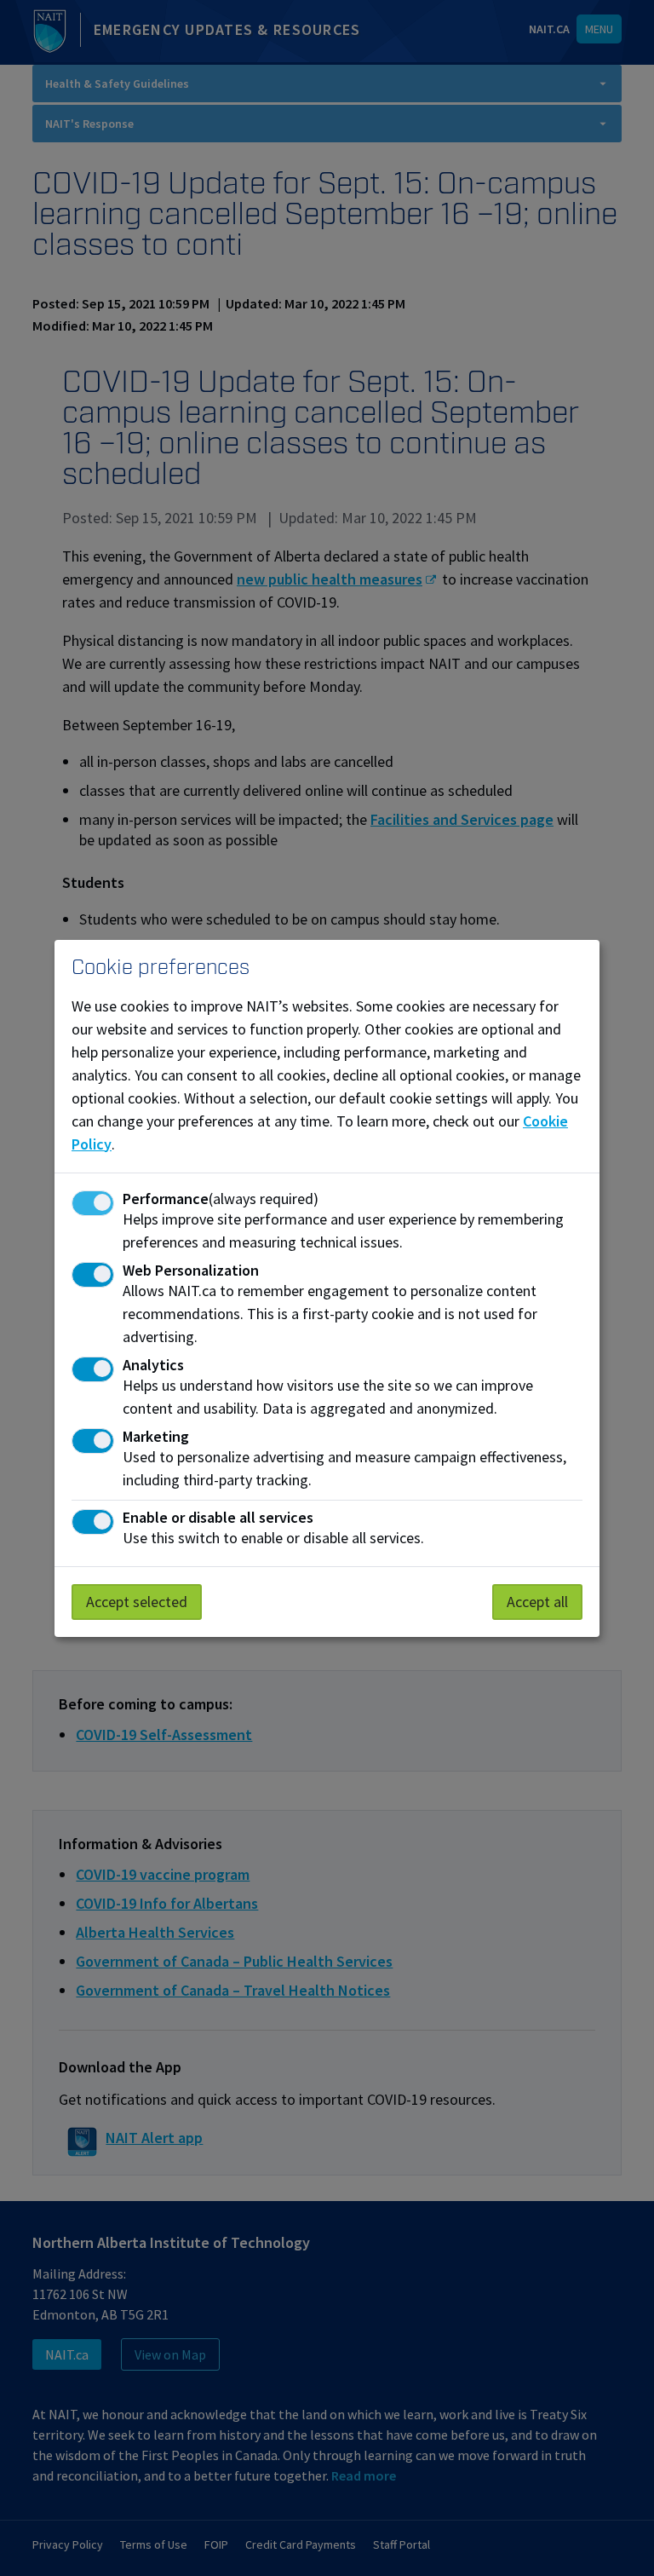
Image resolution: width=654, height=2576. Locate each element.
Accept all (537, 1602)
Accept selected (137, 1602)
